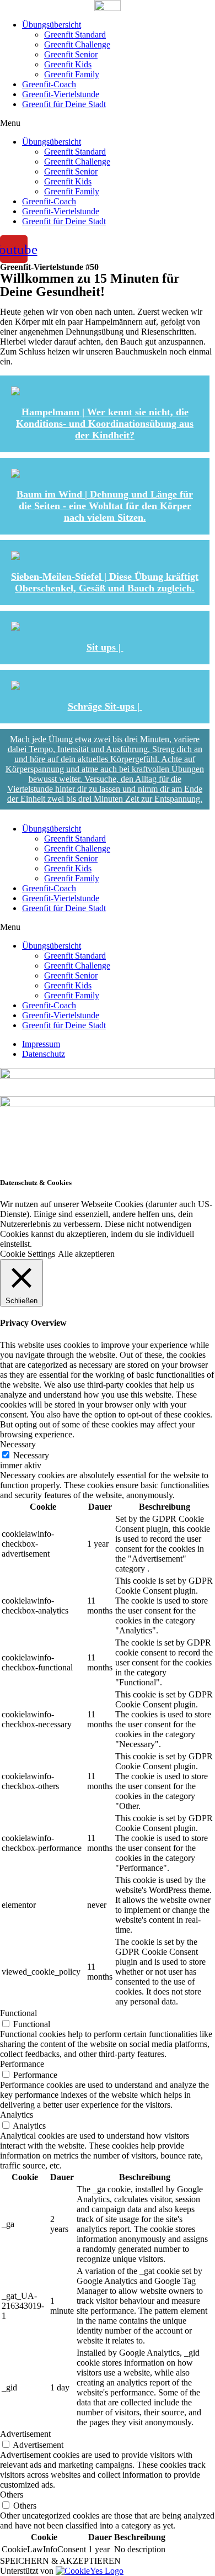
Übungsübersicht (52, 25)
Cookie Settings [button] (28, 1254)
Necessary (31, 1455)
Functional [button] (18, 2013)
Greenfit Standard (75, 35)
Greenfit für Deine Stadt (64, 104)
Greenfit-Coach (49, 84)
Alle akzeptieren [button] (86, 1254)
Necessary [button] (18, 1444)
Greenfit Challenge (77, 44)
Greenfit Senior (71, 54)
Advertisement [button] (25, 2434)
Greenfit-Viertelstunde (61, 94)
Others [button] (12, 2495)
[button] (108, 123)
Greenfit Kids (68, 64)
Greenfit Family (72, 74)
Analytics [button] (17, 2115)
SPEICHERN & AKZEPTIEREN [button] (60, 2561)
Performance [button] (22, 2064)
